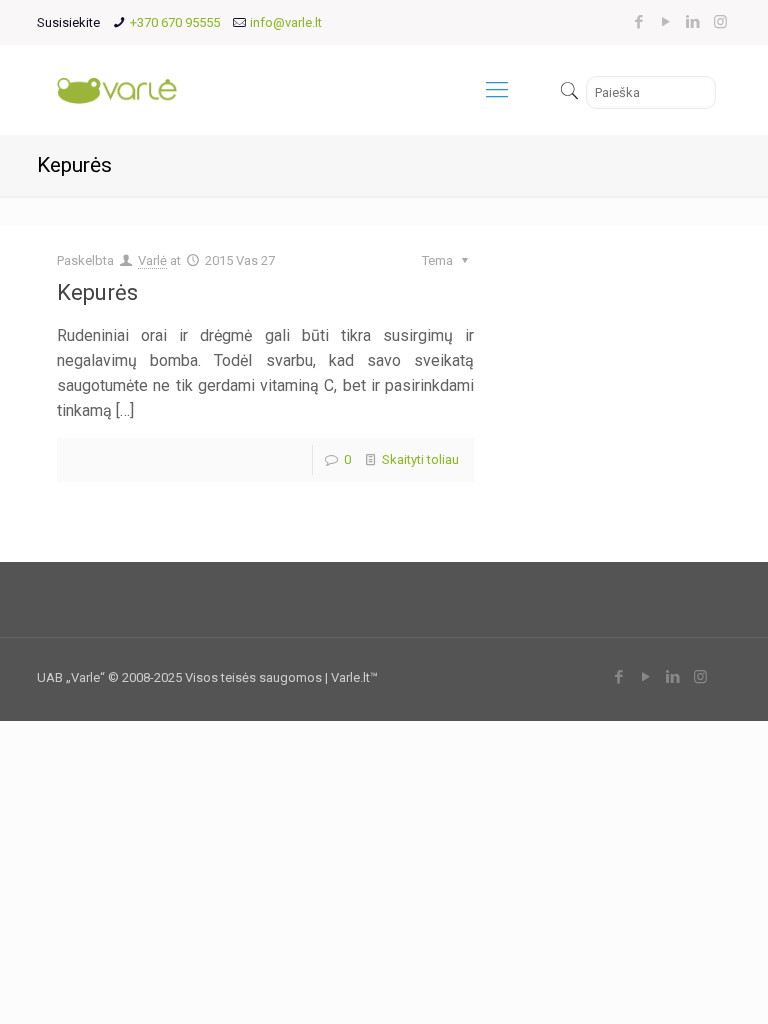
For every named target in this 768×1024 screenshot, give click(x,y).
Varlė (152, 260)
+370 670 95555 (175, 22)
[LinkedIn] (693, 22)
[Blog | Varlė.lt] (118, 90)
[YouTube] (666, 22)
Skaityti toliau (420, 459)
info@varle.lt (286, 22)
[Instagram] (720, 22)
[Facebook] (639, 22)
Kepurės (97, 292)
